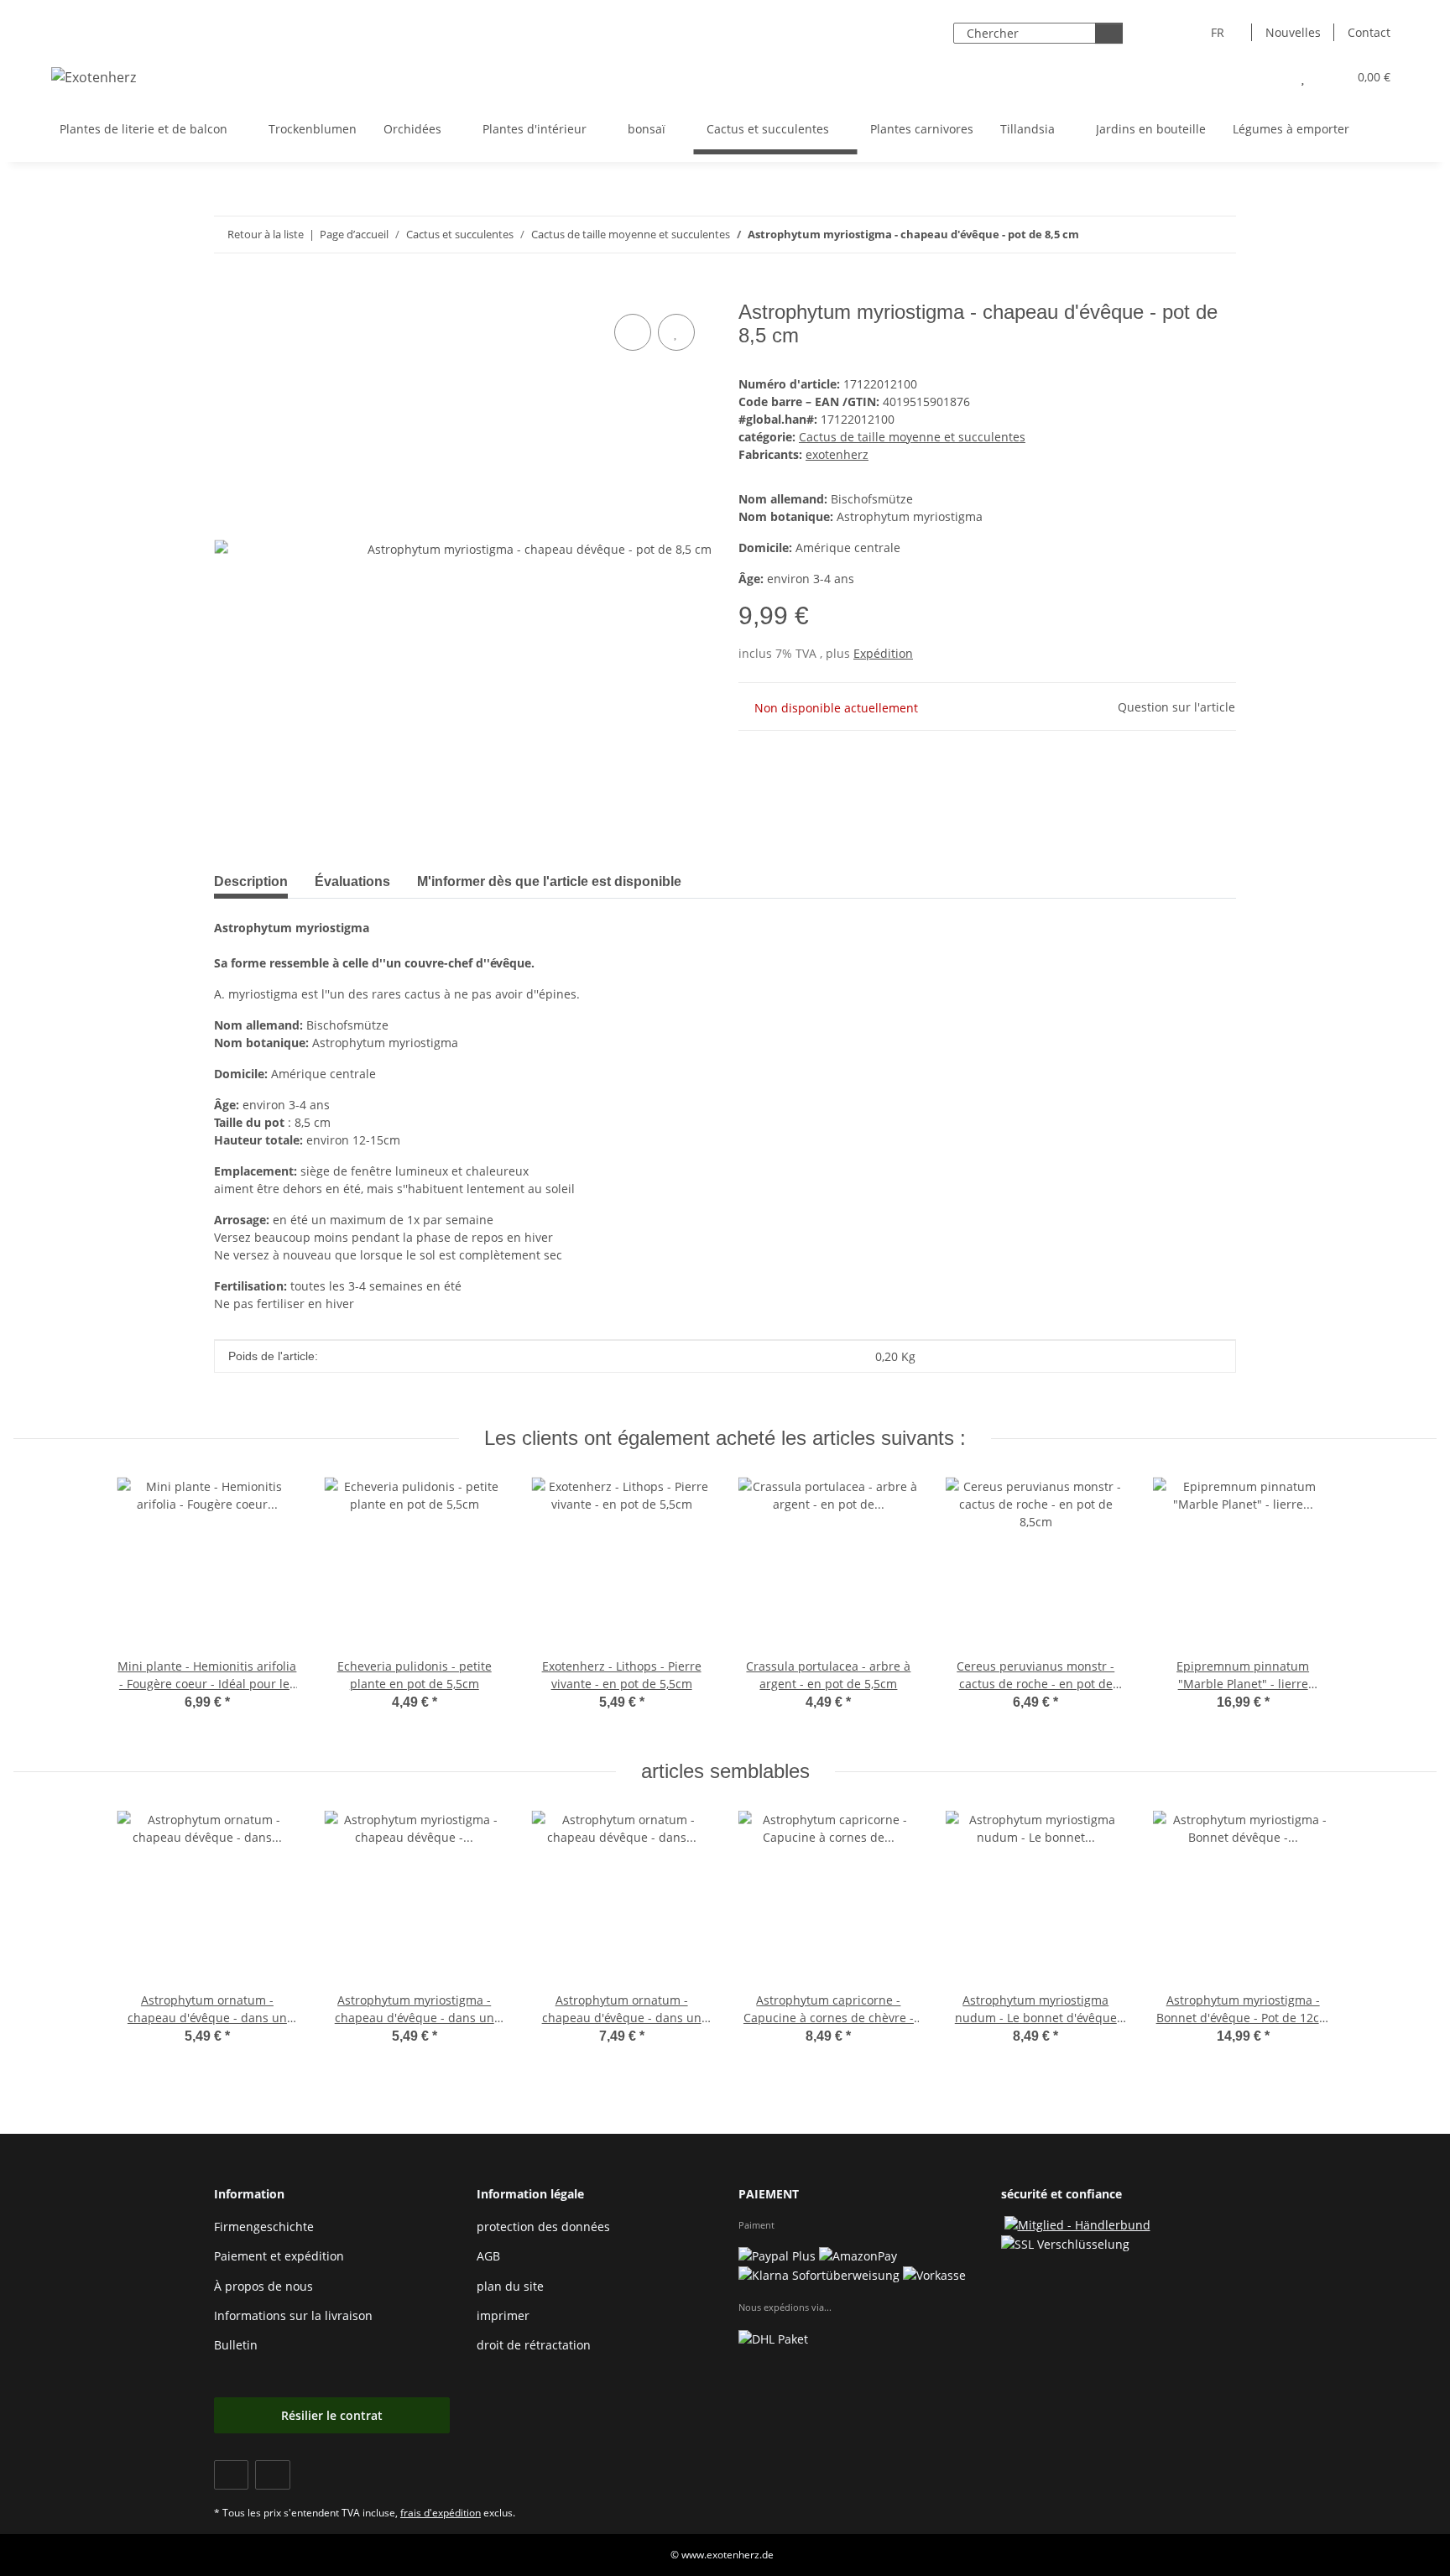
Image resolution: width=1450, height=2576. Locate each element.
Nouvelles (1293, 32)
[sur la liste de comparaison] (633, 332)
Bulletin (236, 2345)
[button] (1269, 77)
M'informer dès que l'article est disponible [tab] (549, 881)
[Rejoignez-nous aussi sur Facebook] (231, 2475)
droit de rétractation (534, 2345)
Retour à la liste (266, 234)
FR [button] (1218, 32)
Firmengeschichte (264, 2227)
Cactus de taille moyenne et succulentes (912, 437)
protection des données (543, 2227)
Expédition (883, 653)
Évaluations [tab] (352, 881)
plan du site (510, 2286)
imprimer (503, 2315)
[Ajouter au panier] (227, 291)
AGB (488, 2256)
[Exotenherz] (94, 77)
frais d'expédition (441, 2513)
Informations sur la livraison (293, 2315)
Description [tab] (251, 881)
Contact (1369, 32)
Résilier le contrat (332, 2415)
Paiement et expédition (279, 2256)
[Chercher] (1109, 33)
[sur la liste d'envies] (676, 332)
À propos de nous (263, 2286)
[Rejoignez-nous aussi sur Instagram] (272, 2475)
